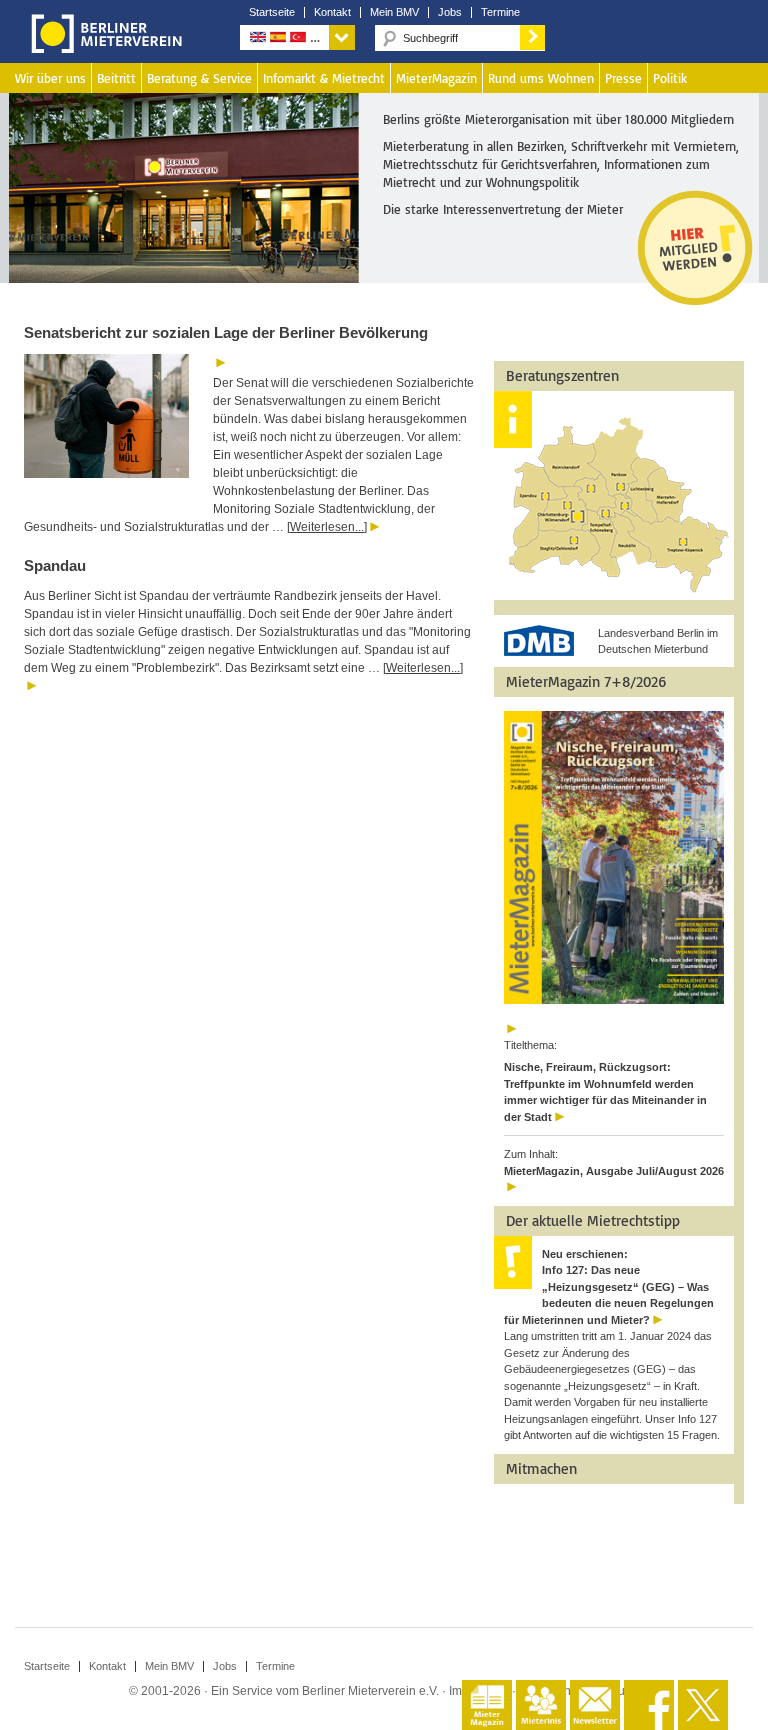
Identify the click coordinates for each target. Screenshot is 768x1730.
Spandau (55, 565)
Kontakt (332, 12)
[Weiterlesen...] (327, 527)
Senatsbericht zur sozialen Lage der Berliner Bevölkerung (226, 332)
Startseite (272, 12)
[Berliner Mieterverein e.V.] (103, 48)
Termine (500, 12)
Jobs (450, 12)
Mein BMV (394, 12)
